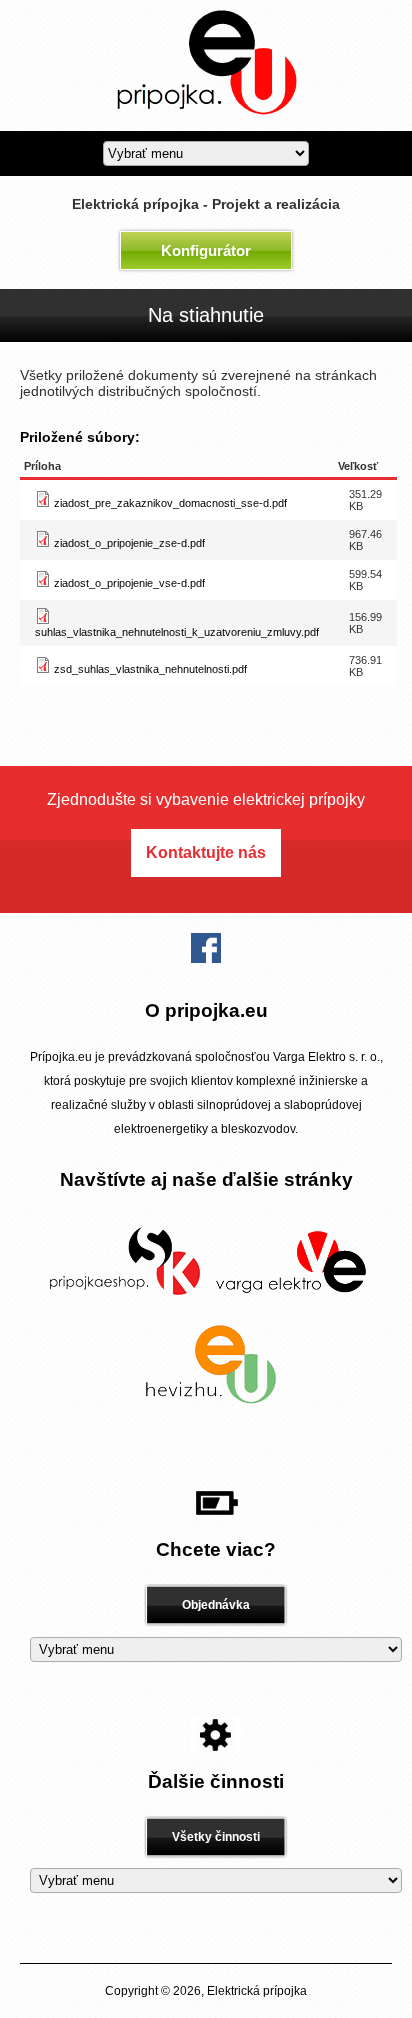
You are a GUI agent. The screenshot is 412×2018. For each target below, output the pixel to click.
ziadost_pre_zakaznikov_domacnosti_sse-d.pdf (170, 503)
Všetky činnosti (216, 1837)
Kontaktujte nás (206, 852)
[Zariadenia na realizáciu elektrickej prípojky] (123, 1305)
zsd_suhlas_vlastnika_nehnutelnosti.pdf (150, 669)
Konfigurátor (206, 250)
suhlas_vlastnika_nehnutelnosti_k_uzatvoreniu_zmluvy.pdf (177, 632)
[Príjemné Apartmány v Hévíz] (206, 1408)
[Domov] (206, 123)
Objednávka (216, 1605)
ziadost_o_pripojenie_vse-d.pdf (129, 583)
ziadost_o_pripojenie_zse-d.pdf (129, 543)
